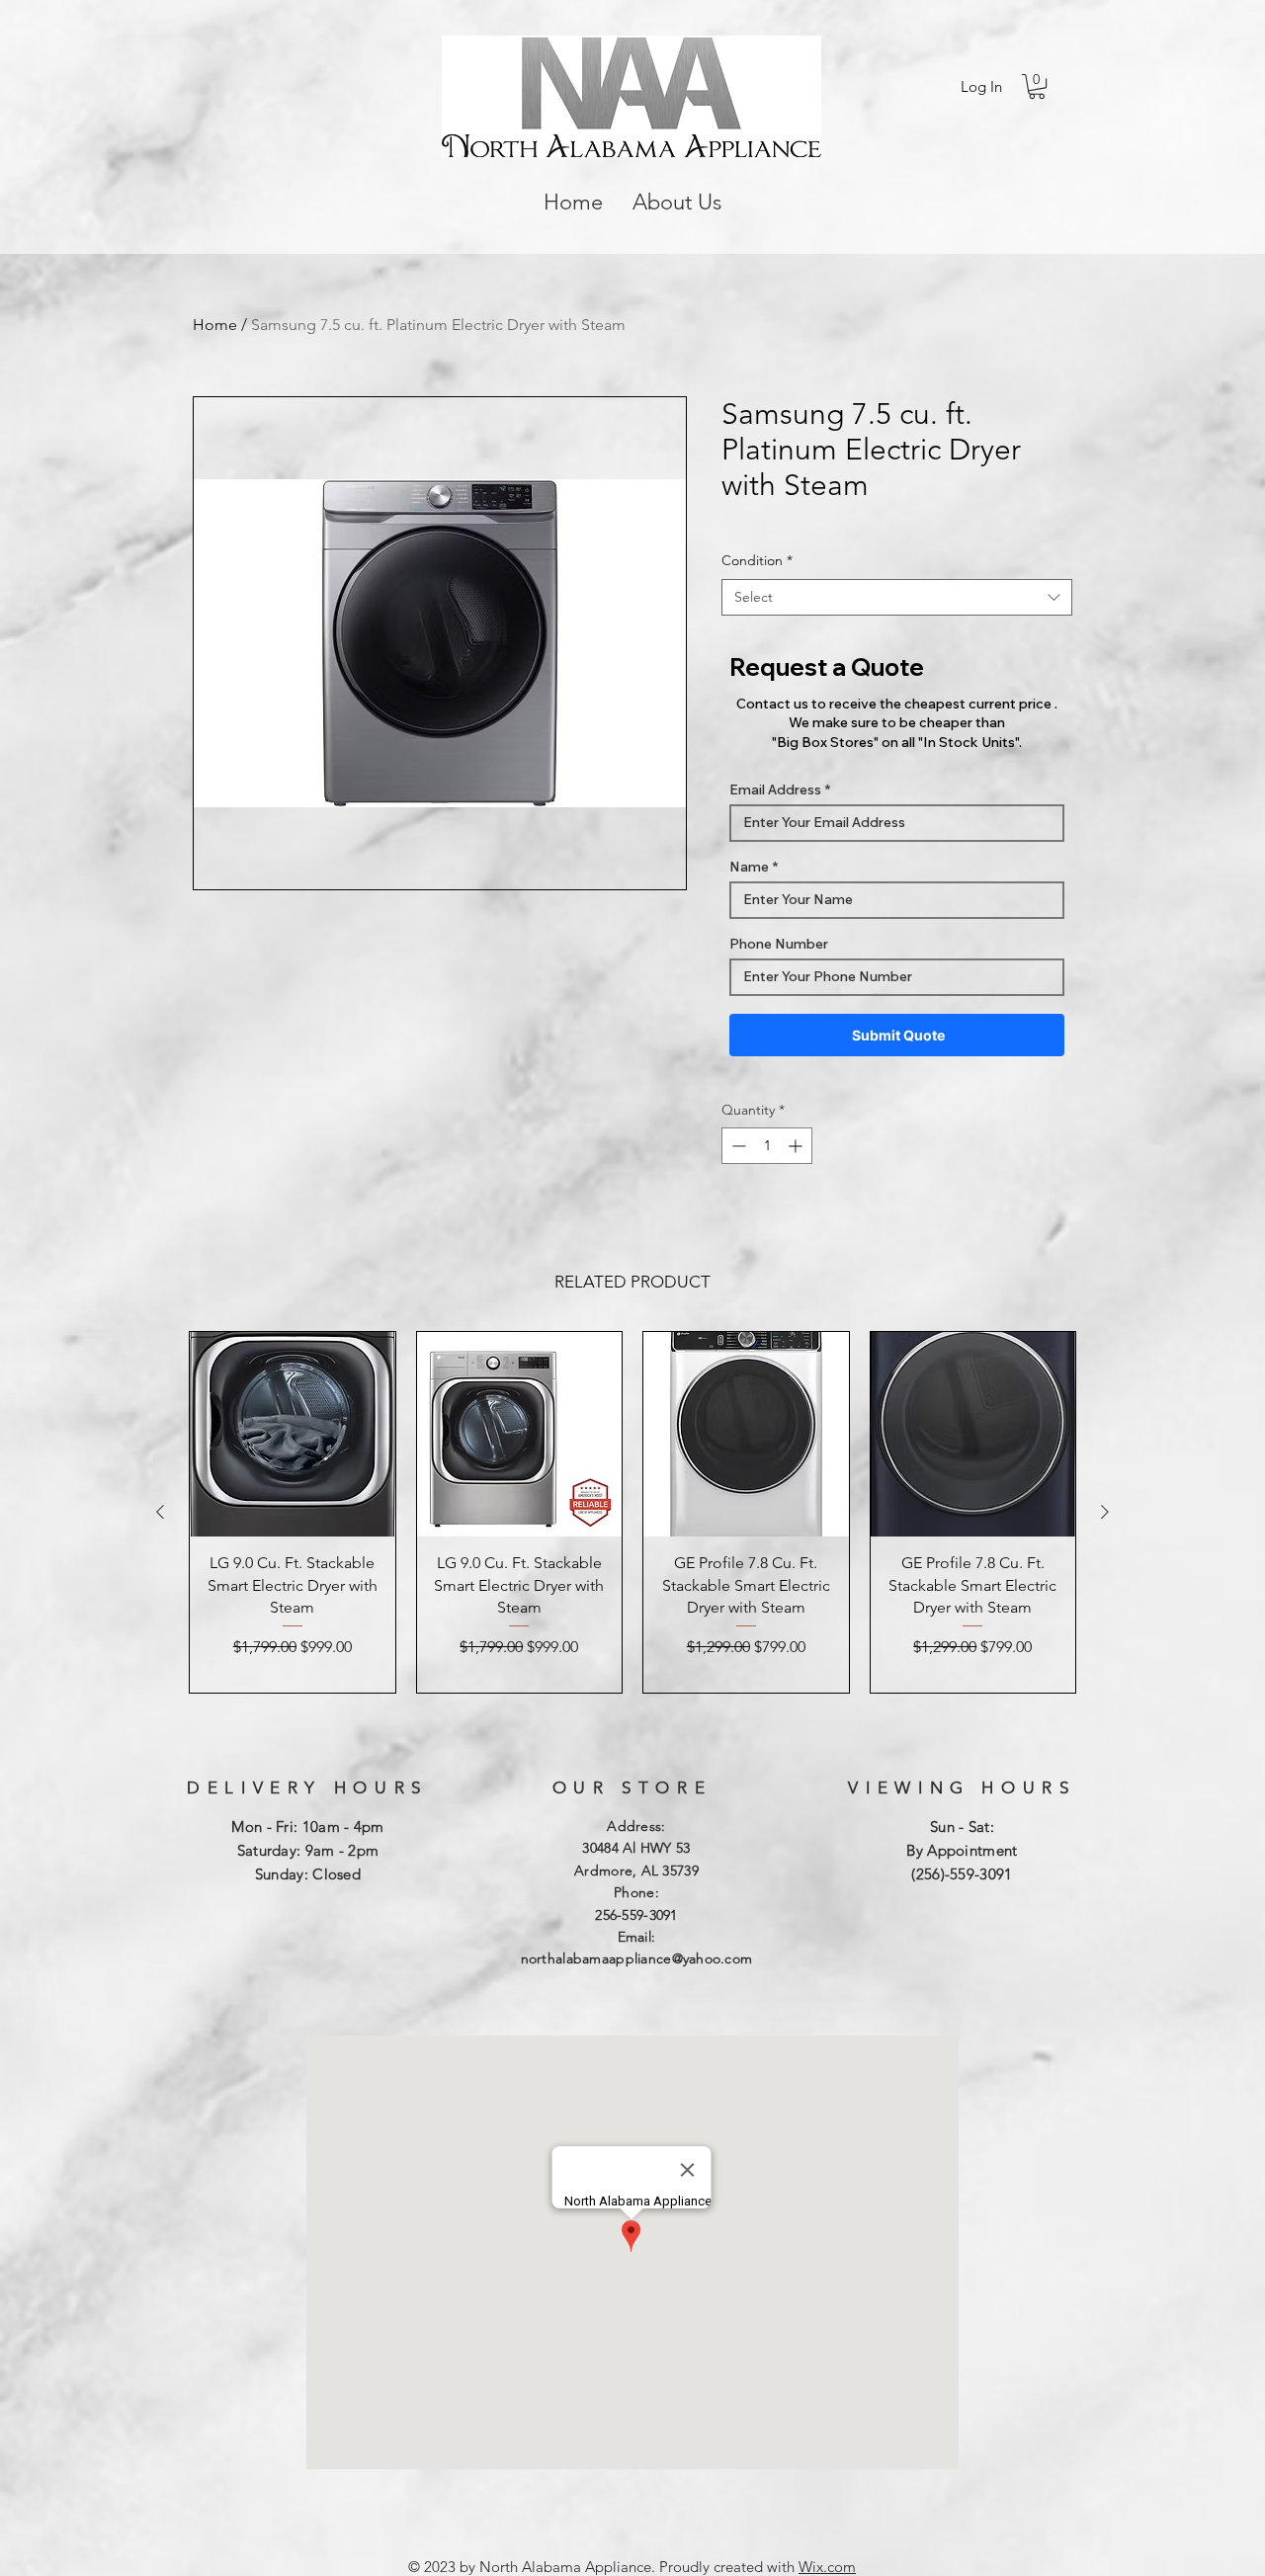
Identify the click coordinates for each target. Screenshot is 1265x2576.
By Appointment (962, 1850)
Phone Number (779, 944)
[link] (1037, 86)
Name (749, 867)
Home (215, 325)
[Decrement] (737, 1146)
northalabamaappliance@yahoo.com (637, 1958)
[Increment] (797, 1146)
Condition (757, 560)
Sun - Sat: (962, 1827)
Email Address (775, 789)
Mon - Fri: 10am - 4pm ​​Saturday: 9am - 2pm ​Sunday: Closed (307, 1850)
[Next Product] (1105, 1512)
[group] (632, 1512)
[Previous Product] (160, 1512)
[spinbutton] (767, 1146)
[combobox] (897, 598)
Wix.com (827, 2567)
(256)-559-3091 (962, 1874)
